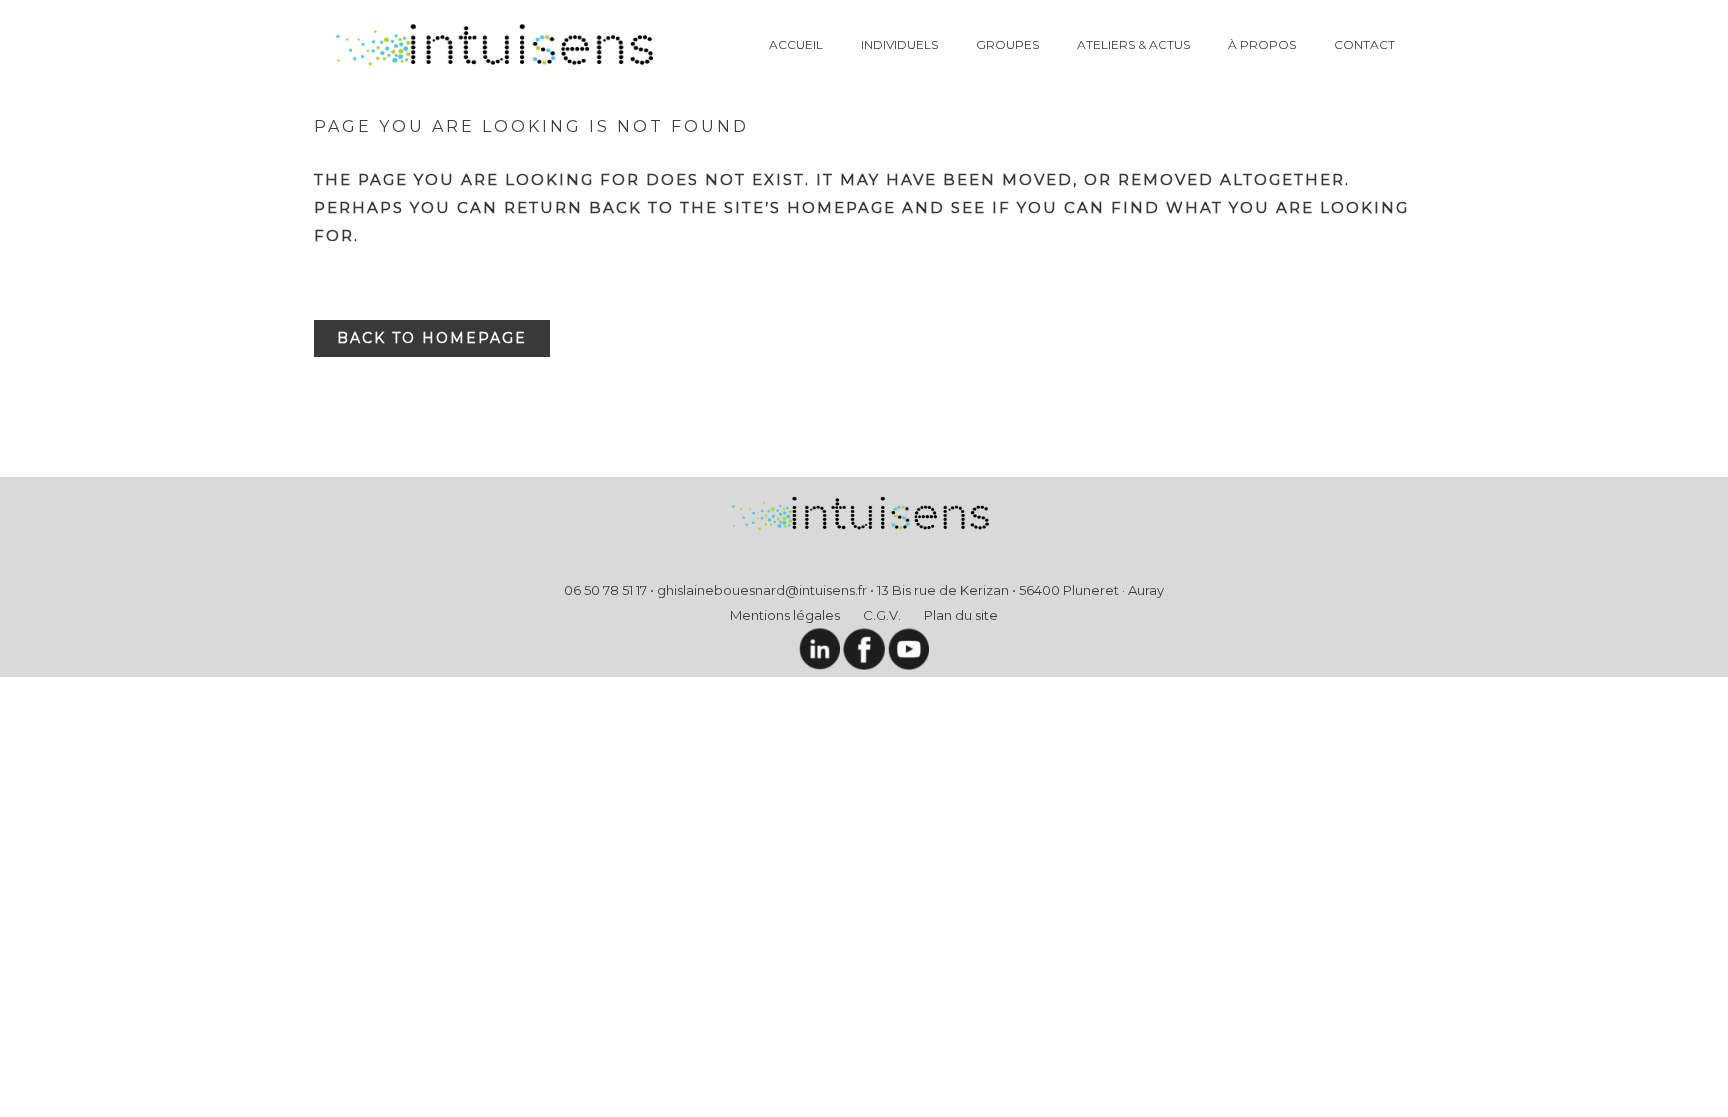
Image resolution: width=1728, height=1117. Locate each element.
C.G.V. (882, 615)
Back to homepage (432, 338)
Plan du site (961, 615)
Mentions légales (785, 615)
